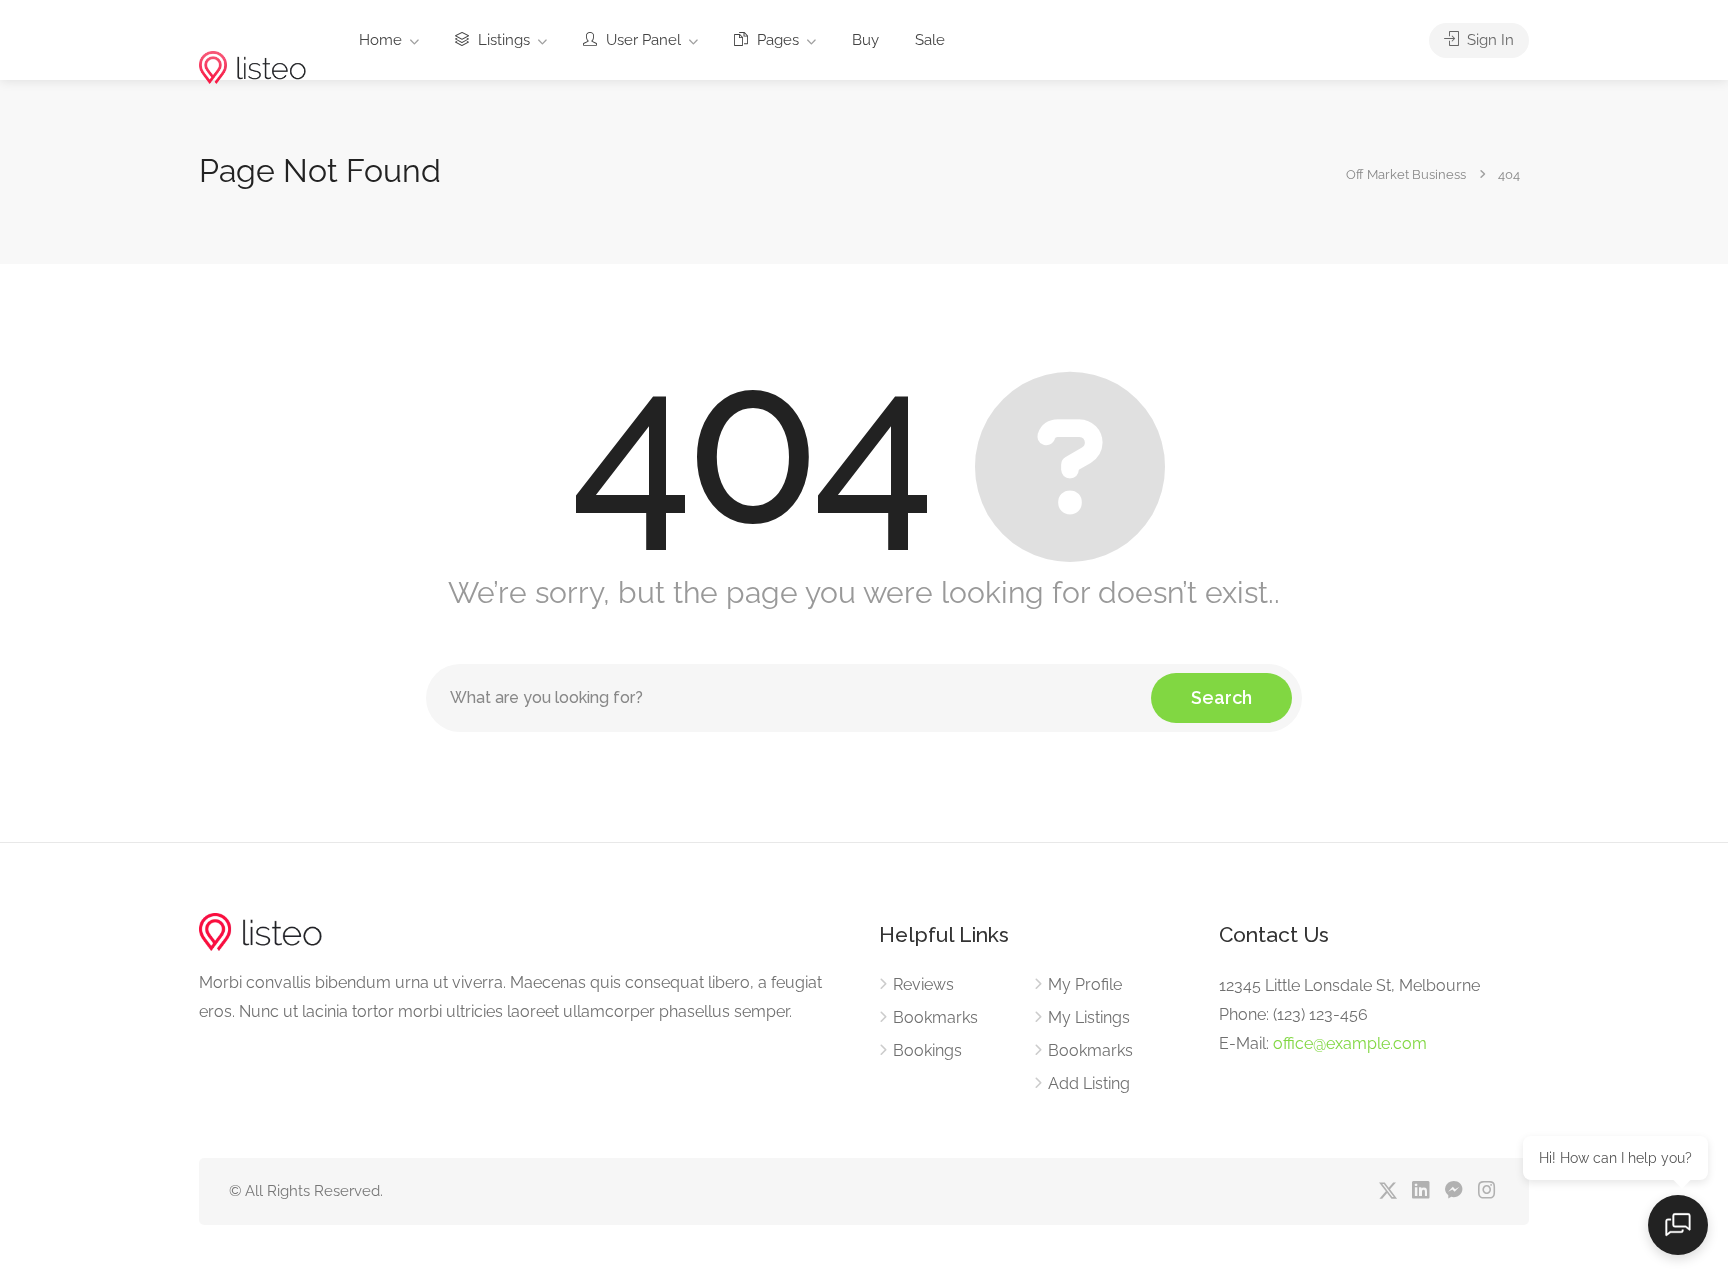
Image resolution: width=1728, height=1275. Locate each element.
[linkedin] (1420, 1191)
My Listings (1089, 1017)
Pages (776, 40)
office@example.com (1350, 1043)
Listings (502, 40)
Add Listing (1089, 1083)
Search (1221, 697)
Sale (930, 40)
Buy (865, 40)
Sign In (1488, 40)
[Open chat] (1678, 1225)
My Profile (1085, 984)
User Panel (641, 40)
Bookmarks (935, 1017)
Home (380, 40)
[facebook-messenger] (1453, 1191)
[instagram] (1486, 1191)
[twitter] (1387, 1191)
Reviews (923, 984)
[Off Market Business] (252, 36)
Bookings (927, 1050)
